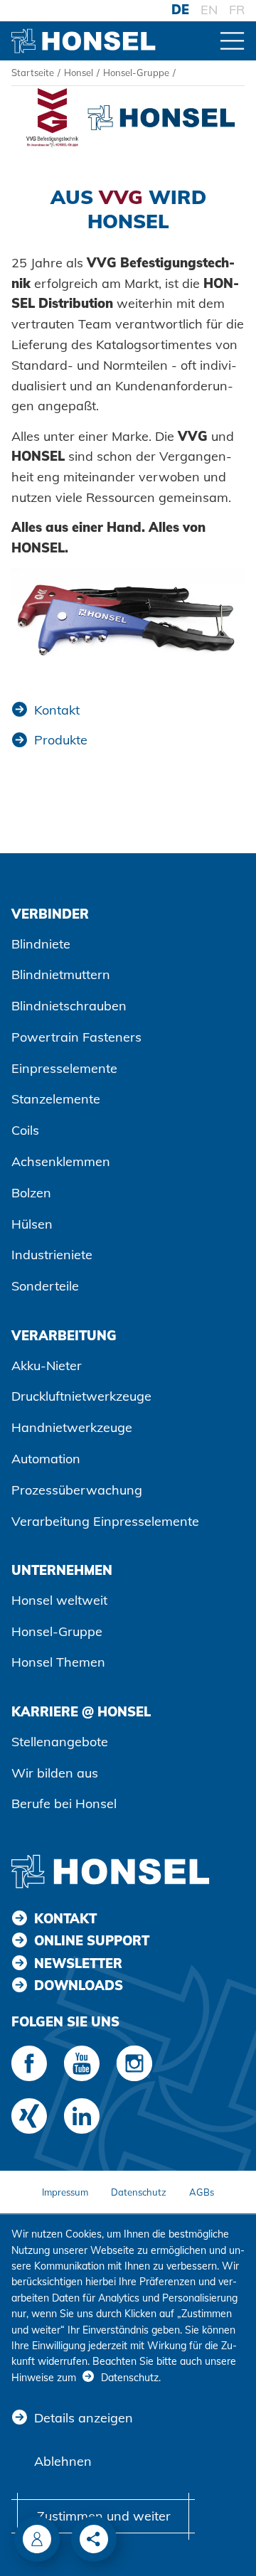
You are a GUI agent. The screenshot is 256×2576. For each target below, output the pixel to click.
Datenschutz (139, 2192)
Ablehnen (63, 2461)
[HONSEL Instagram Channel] (134, 2063)
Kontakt (57, 710)
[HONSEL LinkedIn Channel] (82, 2116)
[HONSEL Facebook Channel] (29, 2063)
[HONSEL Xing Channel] (29, 2116)
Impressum (65, 2192)
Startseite (33, 73)
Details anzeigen (84, 2418)
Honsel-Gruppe (136, 73)
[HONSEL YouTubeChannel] (82, 2063)
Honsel (79, 73)
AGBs (202, 2192)
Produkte (61, 740)
